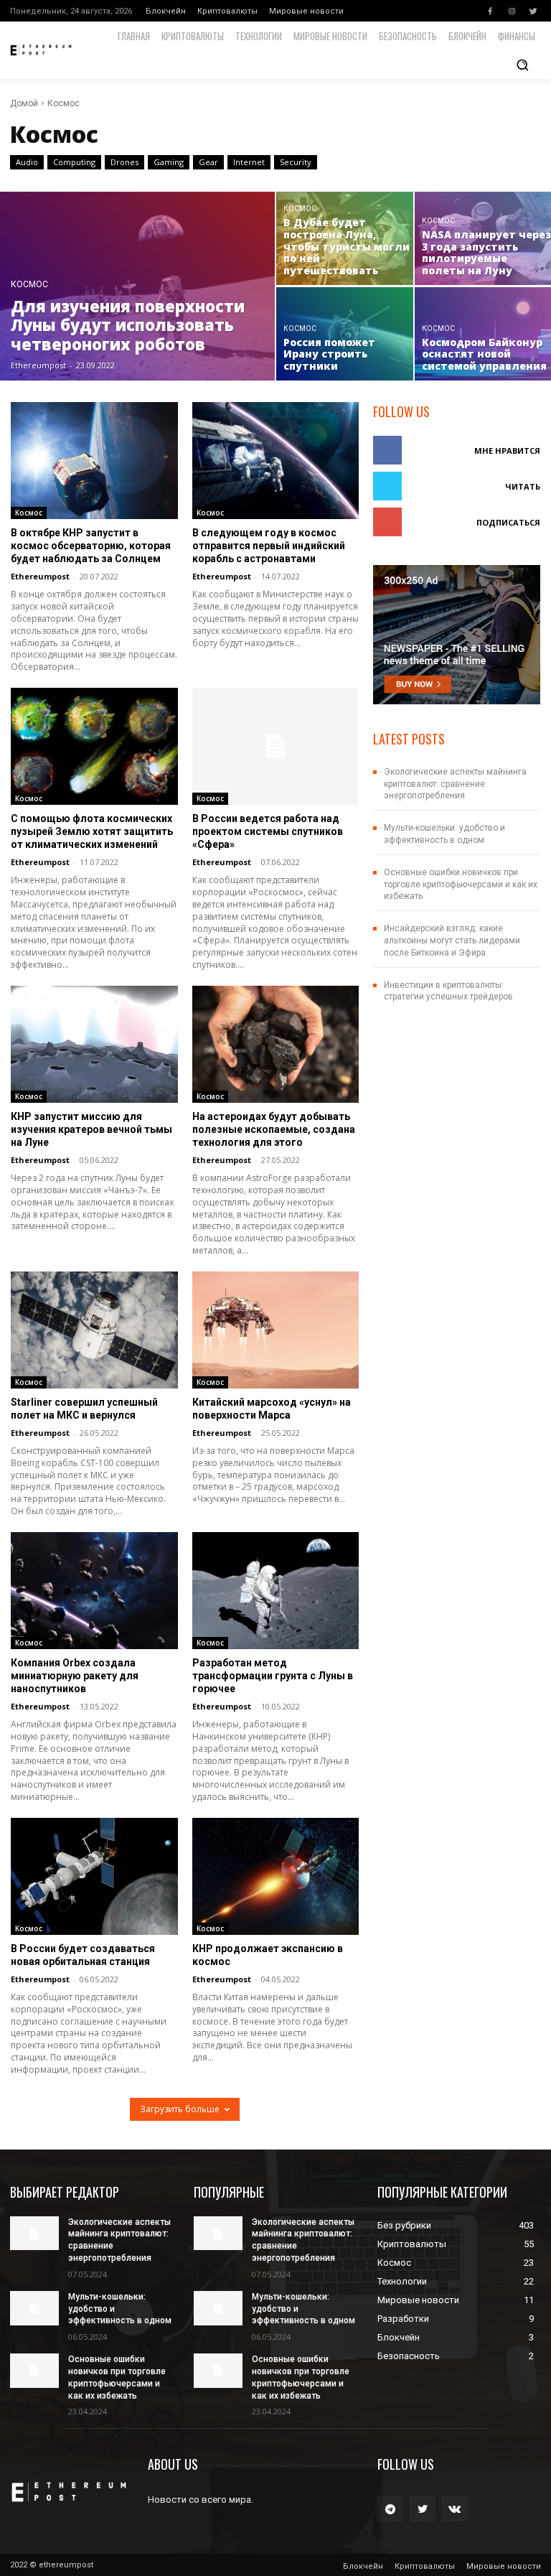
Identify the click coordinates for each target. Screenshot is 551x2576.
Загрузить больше (180, 2109)
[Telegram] (390, 2509)
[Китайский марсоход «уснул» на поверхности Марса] (276, 1330)
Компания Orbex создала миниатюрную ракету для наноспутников (75, 1676)
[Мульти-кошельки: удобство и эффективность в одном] (34, 2308)
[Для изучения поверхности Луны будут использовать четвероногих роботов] (138, 286)
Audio (27, 162)
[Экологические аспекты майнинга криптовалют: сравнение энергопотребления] (34, 2234)
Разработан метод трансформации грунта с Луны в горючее (273, 1676)
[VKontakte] (455, 2509)
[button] (522, 65)
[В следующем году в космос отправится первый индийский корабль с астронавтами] (276, 461)
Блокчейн (166, 11)
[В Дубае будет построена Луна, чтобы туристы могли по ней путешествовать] (345, 238)
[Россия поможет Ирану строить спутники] (345, 334)
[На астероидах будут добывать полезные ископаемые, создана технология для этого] (276, 1044)
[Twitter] (533, 11)
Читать (523, 486)
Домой (24, 103)
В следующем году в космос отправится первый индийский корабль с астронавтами (269, 546)
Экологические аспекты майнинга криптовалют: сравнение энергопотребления (455, 784)
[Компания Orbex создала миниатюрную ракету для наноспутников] (94, 1591)
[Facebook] (490, 11)
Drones (124, 162)
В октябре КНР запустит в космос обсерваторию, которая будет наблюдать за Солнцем (91, 546)
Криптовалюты (227, 11)
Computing (74, 162)
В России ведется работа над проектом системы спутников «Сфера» (268, 831)
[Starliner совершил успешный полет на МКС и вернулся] (94, 1330)
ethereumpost (40, 576)
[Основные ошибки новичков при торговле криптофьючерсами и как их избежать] (34, 2371)
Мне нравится (507, 451)
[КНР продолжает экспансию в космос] (276, 1876)
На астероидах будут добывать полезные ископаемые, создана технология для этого (274, 1129)
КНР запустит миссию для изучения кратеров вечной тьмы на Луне (91, 1129)
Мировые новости (306, 11)
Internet (249, 162)
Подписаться (508, 522)
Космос (29, 285)
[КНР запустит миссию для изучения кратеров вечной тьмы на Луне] (94, 1044)
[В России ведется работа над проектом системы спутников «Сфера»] (276, 746)
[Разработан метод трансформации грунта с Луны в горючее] (276, 1591)
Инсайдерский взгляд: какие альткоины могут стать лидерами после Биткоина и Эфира (452, 941)
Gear (208, 162)
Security (296, 162)
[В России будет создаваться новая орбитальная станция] (94, 1876)
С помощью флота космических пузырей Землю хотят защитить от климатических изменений (92, 831)
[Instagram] (512, 11)
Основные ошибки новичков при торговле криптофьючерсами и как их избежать (461, 885)
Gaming (169, 162)
